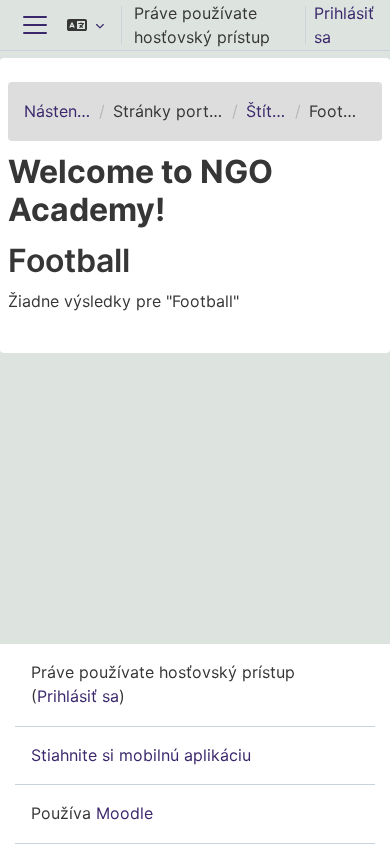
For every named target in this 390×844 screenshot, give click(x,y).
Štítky (266, 111)
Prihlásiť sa (344, 25)
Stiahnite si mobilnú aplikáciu (141, 755)
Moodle (124, 813)
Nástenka (57, 111)
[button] (85, 25)
